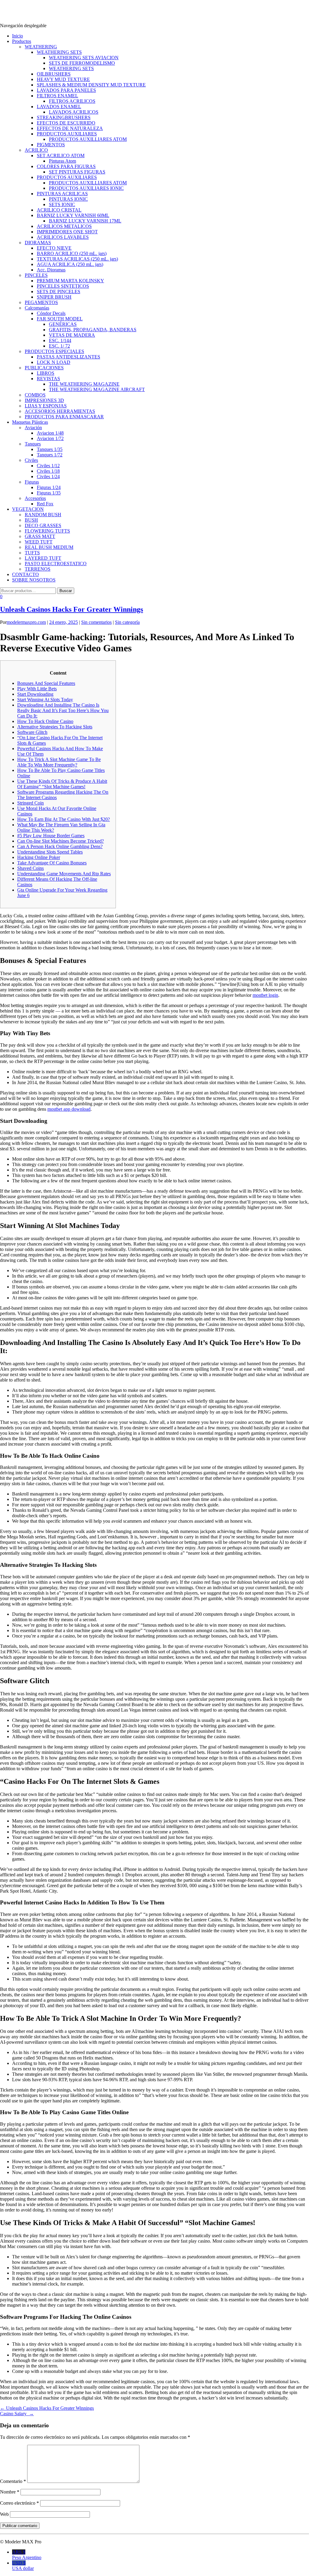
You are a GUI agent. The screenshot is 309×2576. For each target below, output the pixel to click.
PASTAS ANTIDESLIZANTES (68, 357)
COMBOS (35, 395)
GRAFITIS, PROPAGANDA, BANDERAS (93, 330)
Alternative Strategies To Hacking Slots (55, 727)
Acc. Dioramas (51, 270)
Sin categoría (127, 622)
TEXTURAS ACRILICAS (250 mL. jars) (77, 259)
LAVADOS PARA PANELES (66, 90)
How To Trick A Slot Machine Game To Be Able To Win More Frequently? (59, 762)
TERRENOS (38, 569)
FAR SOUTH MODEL (60, 319)
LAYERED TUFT (43, 558)
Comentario (13, 2481)
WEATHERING (41, 47)
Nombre (10, 2492)
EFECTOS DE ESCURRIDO (66, 123)
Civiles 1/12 (48, 466)
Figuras (32, 482)
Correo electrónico (19, 2503)
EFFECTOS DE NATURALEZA (70, 128)
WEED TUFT (39, 542)
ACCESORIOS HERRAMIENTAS (60, 411)
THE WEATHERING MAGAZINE (84, 384)
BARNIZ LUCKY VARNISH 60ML (73, 215)
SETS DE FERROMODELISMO (82, 63)
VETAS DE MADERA (72, 335)
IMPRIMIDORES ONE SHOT (67, 232)
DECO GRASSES (43, 525)
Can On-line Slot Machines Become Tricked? (61, 841)
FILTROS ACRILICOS (72, 101)
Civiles (31, 460)
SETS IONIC (62, 204)
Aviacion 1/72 (50, 438)
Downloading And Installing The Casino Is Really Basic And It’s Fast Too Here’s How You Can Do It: (63, 710)
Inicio (18, 36)
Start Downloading (35, 694)
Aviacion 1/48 (50, 433)
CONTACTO (25, 574)
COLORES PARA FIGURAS (66, 166)
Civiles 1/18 (48, 471)
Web (4, 2514)
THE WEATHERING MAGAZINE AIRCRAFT (97, 389)
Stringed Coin (30, 803)
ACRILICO (36, 150)
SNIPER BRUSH (54, 297)
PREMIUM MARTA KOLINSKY (70, 281)
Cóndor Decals (51, 313)
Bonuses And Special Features (46, 683)
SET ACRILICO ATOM (61, 156)
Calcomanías (37, 308)
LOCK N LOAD (54, 362)
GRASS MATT (40, 536)
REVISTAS (48, 379)
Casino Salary (17, 2414)
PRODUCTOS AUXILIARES (67, 134)
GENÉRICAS (63, 324)
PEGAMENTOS (41, 302)
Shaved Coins (30, 868)
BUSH (31, 520)
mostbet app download (69, 1109)
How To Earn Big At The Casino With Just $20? (64, 819)
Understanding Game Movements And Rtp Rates (64, 874)
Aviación (33, 428)
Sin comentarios (96, 622)
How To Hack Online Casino (45, 721)
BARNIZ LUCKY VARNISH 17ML (85, 221)
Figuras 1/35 (49, 493)
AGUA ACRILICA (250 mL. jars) (70, 264)
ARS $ (27, 2555)
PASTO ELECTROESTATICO (56, 564)
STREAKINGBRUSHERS (64, 117)
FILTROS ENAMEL (57, 96)
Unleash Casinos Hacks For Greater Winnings (72, 609)
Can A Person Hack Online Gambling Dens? (60, 846)
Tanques (33, 444)
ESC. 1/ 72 (59, 346)
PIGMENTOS (51, 145)
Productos (22, 41)
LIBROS (46, 373)
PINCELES (36, 275)
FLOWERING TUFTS (47, 531)
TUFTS (32, 553)
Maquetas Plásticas (30, 422)
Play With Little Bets (37, 689)
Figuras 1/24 (49, 487)
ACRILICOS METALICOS (64, 226)
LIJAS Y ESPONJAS (46, 406)
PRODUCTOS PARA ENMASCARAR (64, 417)
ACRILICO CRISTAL (59, 210)
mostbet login (265, 995)
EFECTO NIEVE (54, 248)
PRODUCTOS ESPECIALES (54, 351)
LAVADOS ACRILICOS (74, 112)
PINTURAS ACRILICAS (62, 194)
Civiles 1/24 (48, 476)
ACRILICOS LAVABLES (63, 237)
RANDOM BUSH (43, 515)
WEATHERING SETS (59, 52)
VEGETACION (28, 509)
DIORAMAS (38, 243)
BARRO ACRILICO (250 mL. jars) (72, 253)
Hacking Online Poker (39, 857)
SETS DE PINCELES (59, 292)
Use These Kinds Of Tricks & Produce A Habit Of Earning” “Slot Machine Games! (62, 784)
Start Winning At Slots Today (45, 700)
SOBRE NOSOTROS (34, 580)
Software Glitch (32, 732)
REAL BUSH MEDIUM (49, 547)
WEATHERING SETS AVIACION (84, 58)
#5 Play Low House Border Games (51, 836)
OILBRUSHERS (54, 74)
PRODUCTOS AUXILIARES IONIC (86, 188)
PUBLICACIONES (44, 368)
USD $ (23, 2566)
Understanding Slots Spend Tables (50, 852)
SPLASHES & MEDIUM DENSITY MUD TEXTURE (91, 85)
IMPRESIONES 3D (44, 400)
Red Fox (45, 504)
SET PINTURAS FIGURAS (77, 172)
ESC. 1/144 (60, 340)
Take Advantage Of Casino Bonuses (52, 863)
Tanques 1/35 (50, 449)
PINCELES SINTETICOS (63, 286)
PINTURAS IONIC (68, 199)
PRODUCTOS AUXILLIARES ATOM (88, 139)
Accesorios (35, 498)
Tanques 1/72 (50, 455)
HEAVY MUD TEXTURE (63, 79)
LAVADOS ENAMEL (59, 107)
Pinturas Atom (62, 161)
